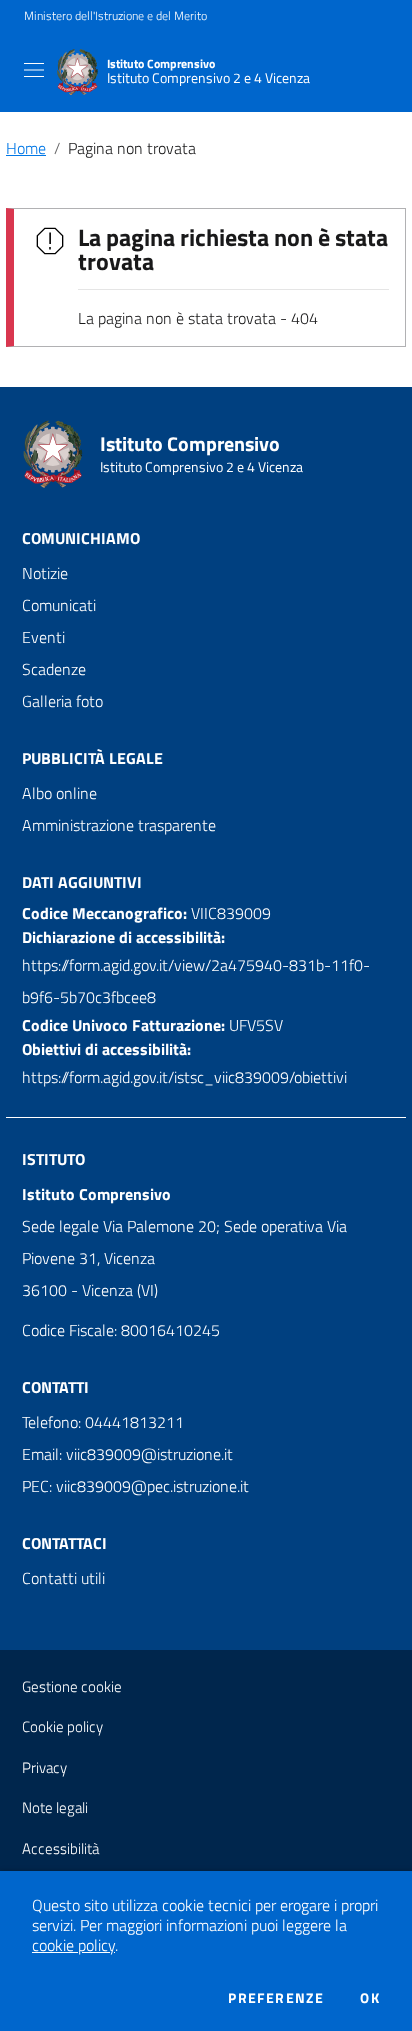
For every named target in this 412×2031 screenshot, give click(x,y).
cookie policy (73, 1945)
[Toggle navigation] (34, 70)
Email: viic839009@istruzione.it (127, 1454)
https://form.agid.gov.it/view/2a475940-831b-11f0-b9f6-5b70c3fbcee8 (196, 981)
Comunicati (59, 605)
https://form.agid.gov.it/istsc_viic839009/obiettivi (184, 1077)
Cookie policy (62, 1726)
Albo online (59, 793)
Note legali (55, 1807)
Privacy (44, 1767)
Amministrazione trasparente (119, 825)
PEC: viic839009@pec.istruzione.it (135, 1486)
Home (26, 148)
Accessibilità (60, 1848)
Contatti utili (63, 1578)
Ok (370, 1998)
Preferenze (276, 1998)
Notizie (45, 573)
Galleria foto (62, 701)
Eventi (43, 637)
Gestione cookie (72, 1686)
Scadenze (54, 669)
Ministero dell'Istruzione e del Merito (115, 16)
